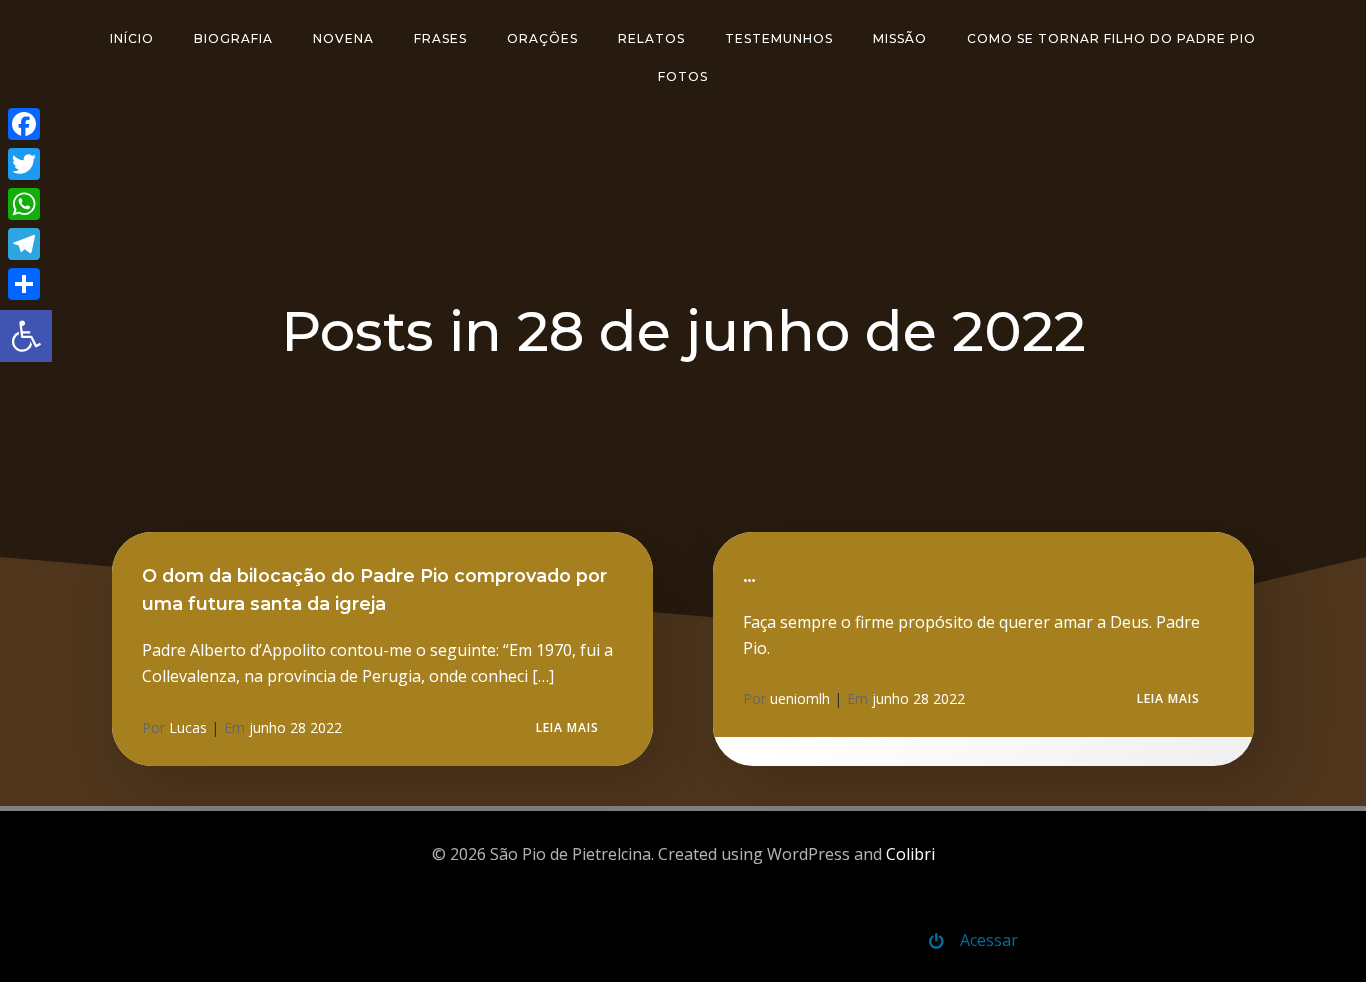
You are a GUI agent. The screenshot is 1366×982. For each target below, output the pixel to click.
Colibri (910, 854)
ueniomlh (800, 698)
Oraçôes (542, 38)
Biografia (233, 38)
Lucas (188, 727)
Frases (440, 38)
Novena (343, 38)
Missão (900, 38)
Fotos (683, 76)
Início (132, 38)
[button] (26, 336)
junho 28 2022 (295, 727)
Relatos (651, 38)
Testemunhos (779, 38)
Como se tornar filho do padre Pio (1111, 38)
